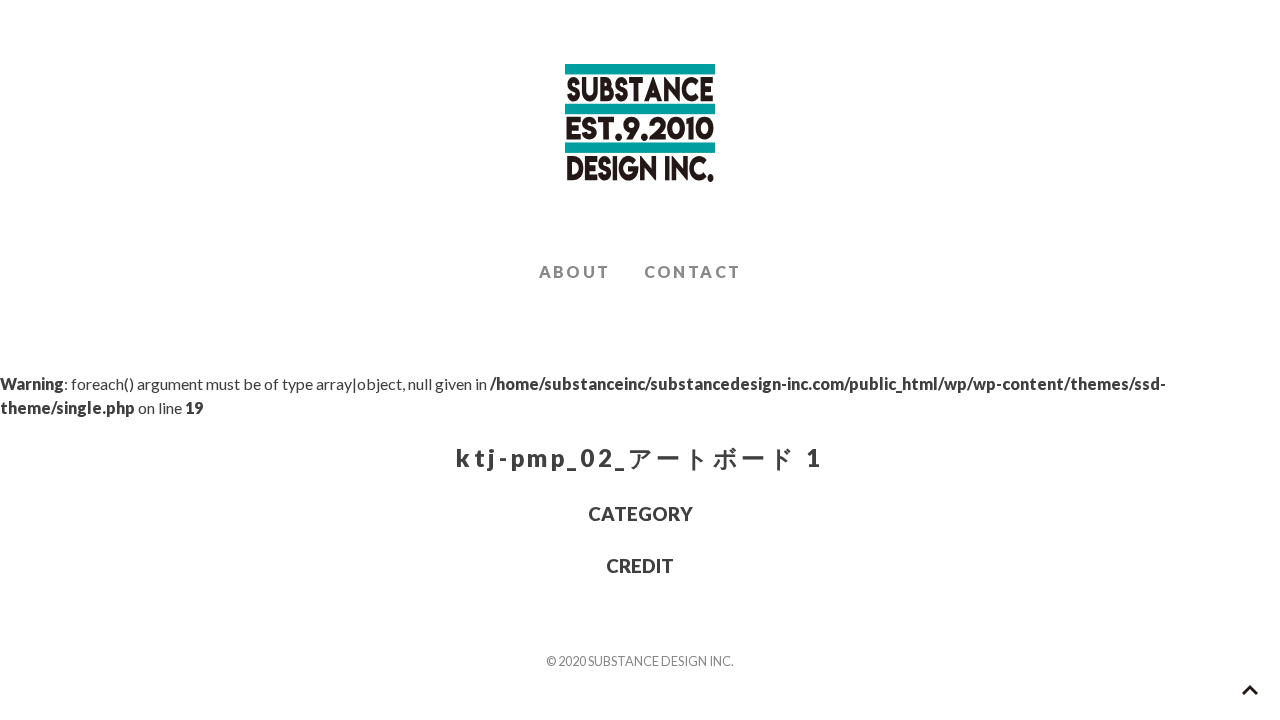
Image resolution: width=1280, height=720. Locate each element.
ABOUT (575, 271)
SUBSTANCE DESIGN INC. (640, 124)
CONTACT (693, 271)
